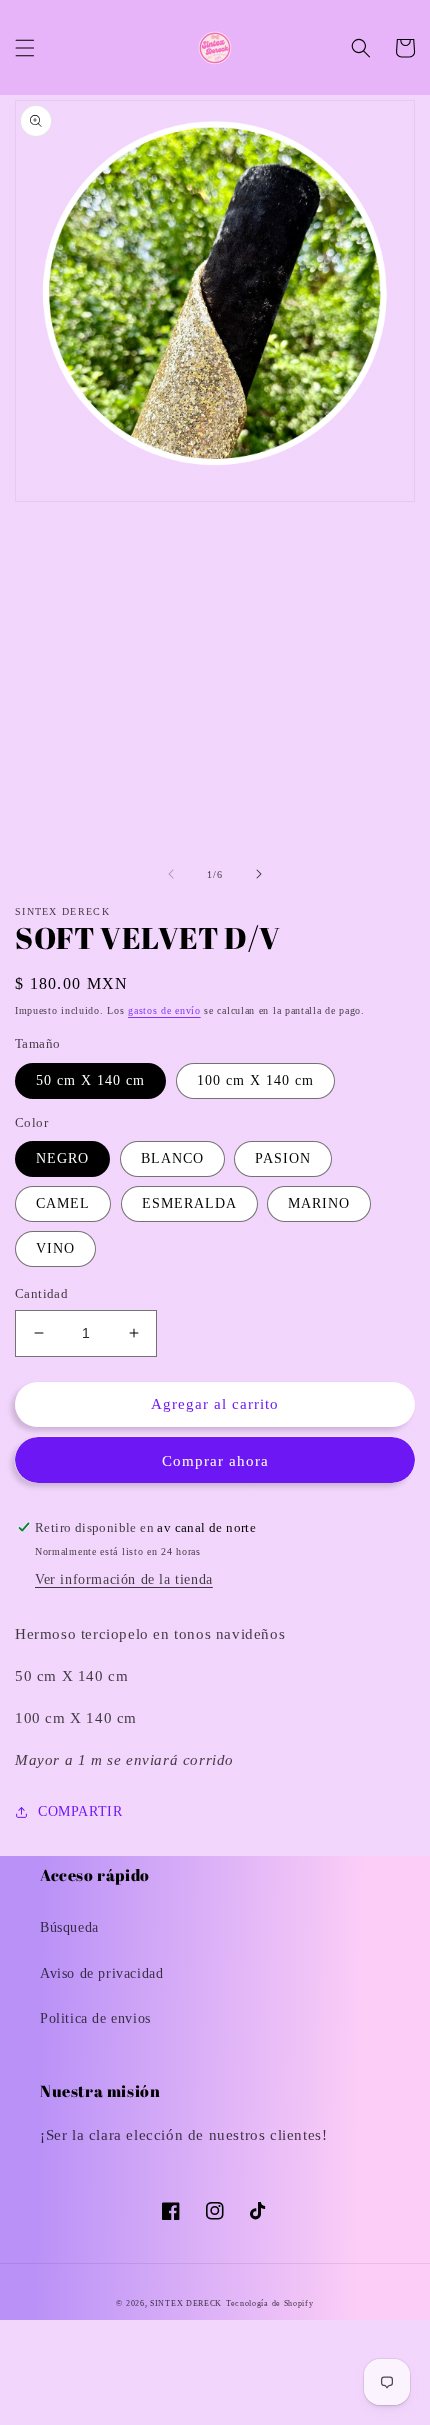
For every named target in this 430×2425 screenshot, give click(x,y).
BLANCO (172, 1158)
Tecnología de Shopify (270, 2303)
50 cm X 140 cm (90, 1080)
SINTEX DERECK (186, 2303)
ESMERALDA (189, 1203)
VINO (55, 1248)
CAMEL (63, 1203)
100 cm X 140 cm (255, 1080)
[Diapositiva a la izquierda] (171, 874)
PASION (283, 1158)
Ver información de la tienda (124, 1579)
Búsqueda (69, 1927)
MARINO (319, 1203)
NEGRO (62, 1158)
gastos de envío (164, 1010)
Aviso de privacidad (101, 1973)
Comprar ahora (215, 1461)
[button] (25, 48)
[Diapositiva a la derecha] (259, 874)
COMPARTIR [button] (80, 1811)
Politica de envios (95, 2018)
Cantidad (41, 1293)
